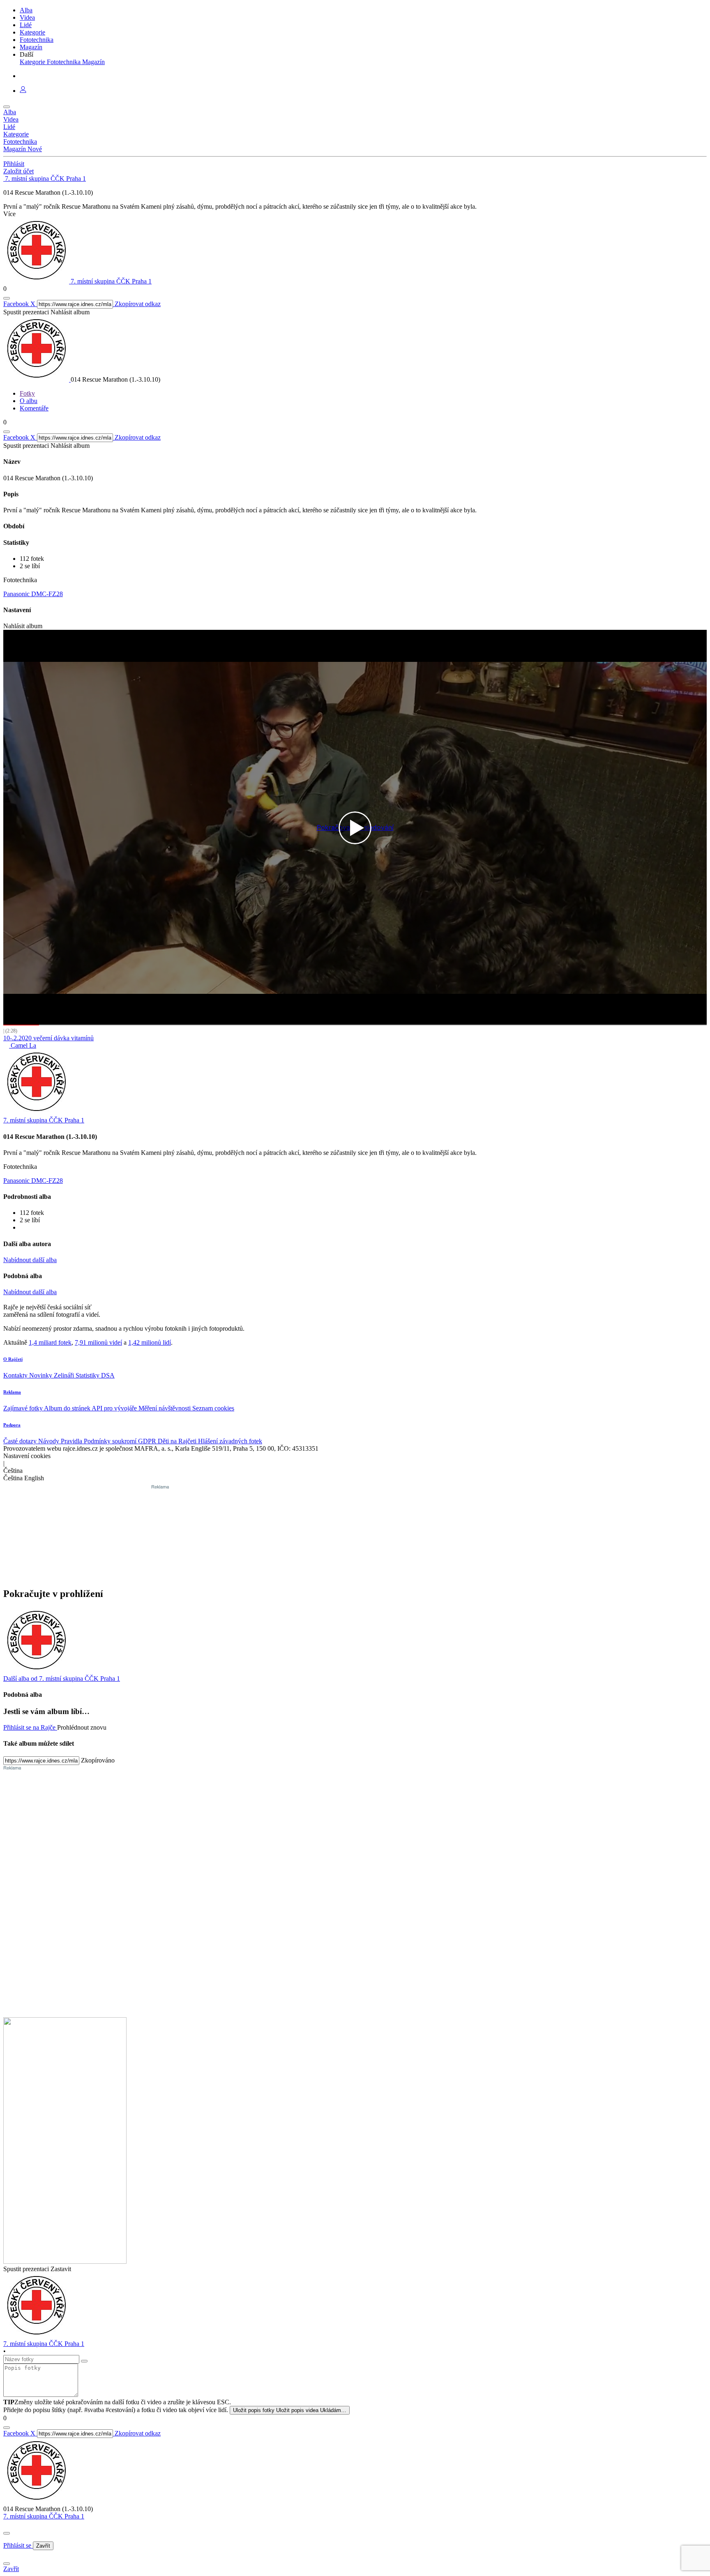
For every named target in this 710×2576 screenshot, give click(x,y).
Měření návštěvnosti (165, 1408)
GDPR (148, 1441)
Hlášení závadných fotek (230, 1441)
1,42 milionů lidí (150, 1342)
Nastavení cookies (27, 1456)
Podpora (12, 1425)
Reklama (12, 1392)
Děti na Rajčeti (178, 1441)
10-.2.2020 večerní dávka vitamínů (48, 1038)
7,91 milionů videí (98, 1342)
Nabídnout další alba (30, 1260)
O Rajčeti (13, 1359)
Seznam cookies (213, 1408)
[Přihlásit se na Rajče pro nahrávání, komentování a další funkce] (23, 91)
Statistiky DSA (95, 1375)
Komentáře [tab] (34, 408)
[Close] (7, 2533)
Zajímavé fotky (24, 1408)
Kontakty (16, 1375)
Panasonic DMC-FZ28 (33, 594)
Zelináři (65, 1375)
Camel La (23, 1045)
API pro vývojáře (115, 1408)
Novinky (41, 1375)
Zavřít (43, 2546)
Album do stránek (68, 1408)
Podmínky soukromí (111, 1441)
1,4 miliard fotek (50, 1342)
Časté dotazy (21, 1441)
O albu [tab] (29, 401)
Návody (50, 1441)
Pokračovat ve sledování (355, 828)
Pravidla (72, 1441)
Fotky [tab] (27, 393)
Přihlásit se (18, 2545)
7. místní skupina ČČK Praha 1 (44, 2516)
